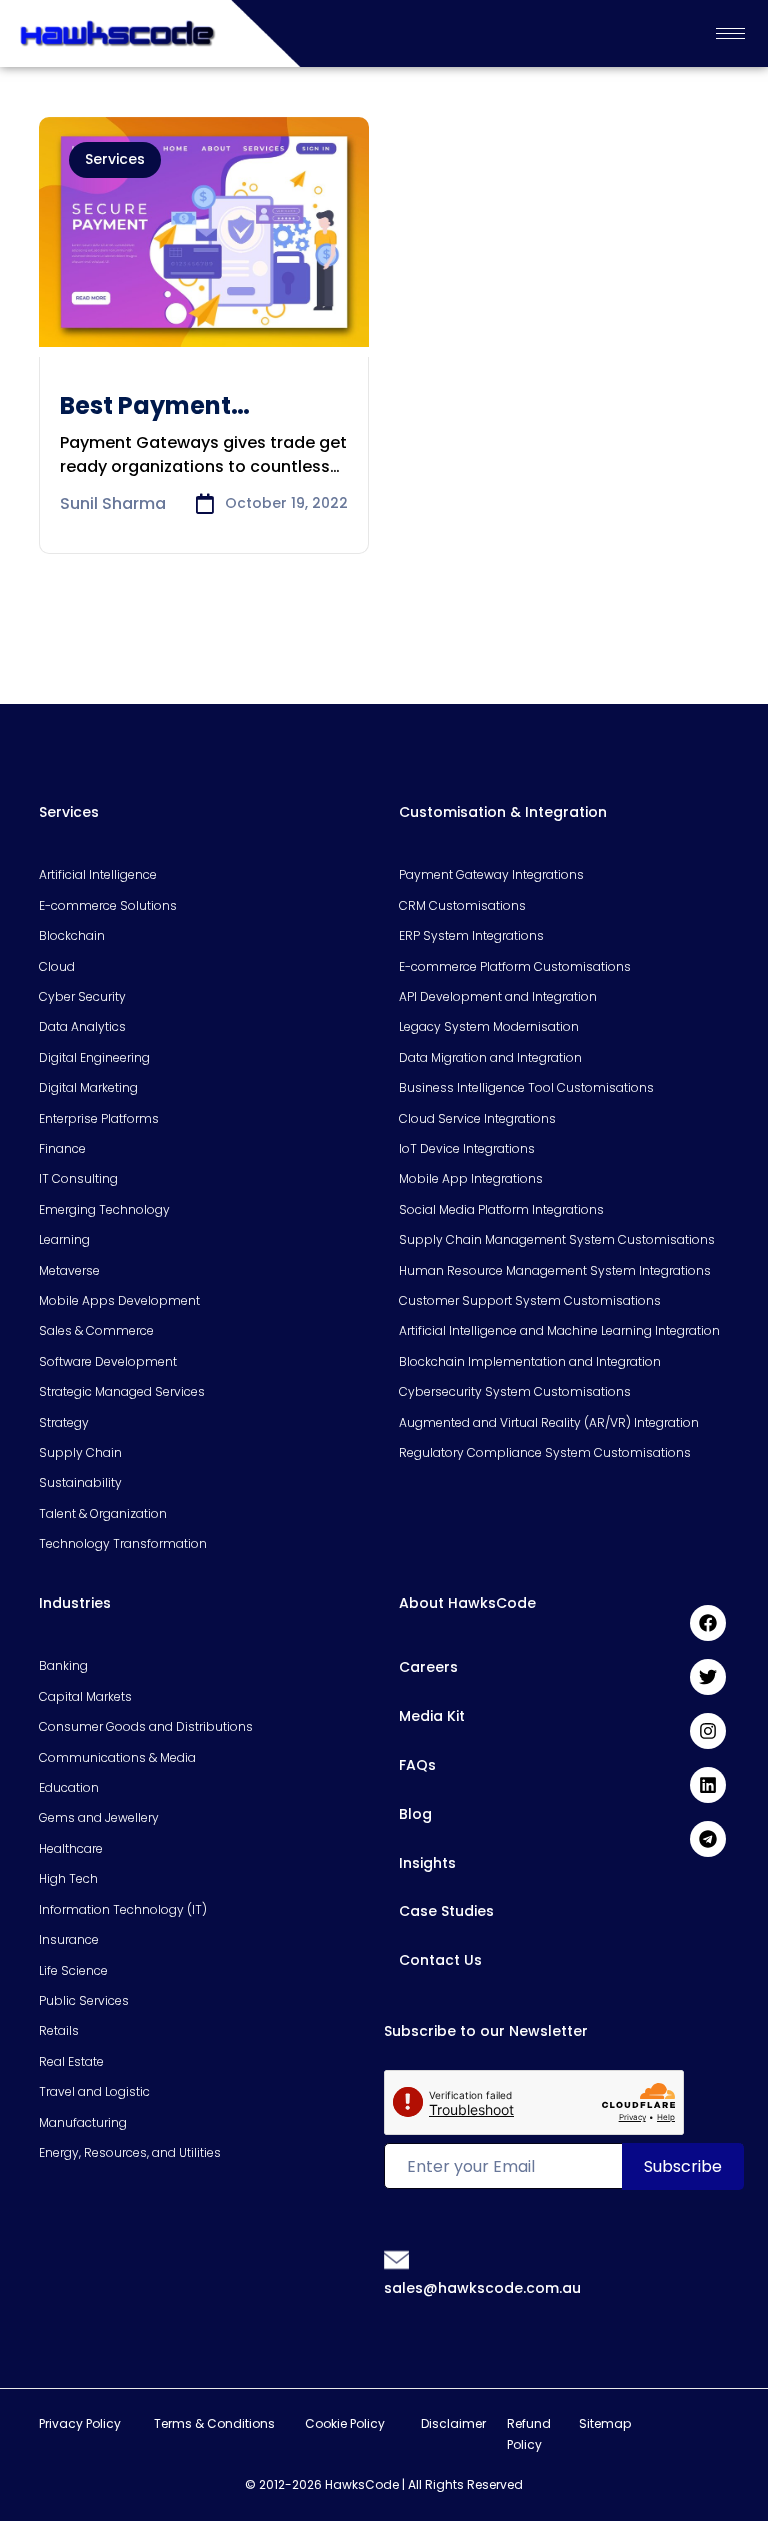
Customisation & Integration (503, 812)
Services (115, 159)
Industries (75, 1603)
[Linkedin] (708, 1785)
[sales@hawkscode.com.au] (397, 2259)
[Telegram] (708, 1839)
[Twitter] (708, 1677)
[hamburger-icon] (730, 33)
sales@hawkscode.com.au (482, 2288)
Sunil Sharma (113, 503)
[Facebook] (708, 1623)
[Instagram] (708, 1731)
